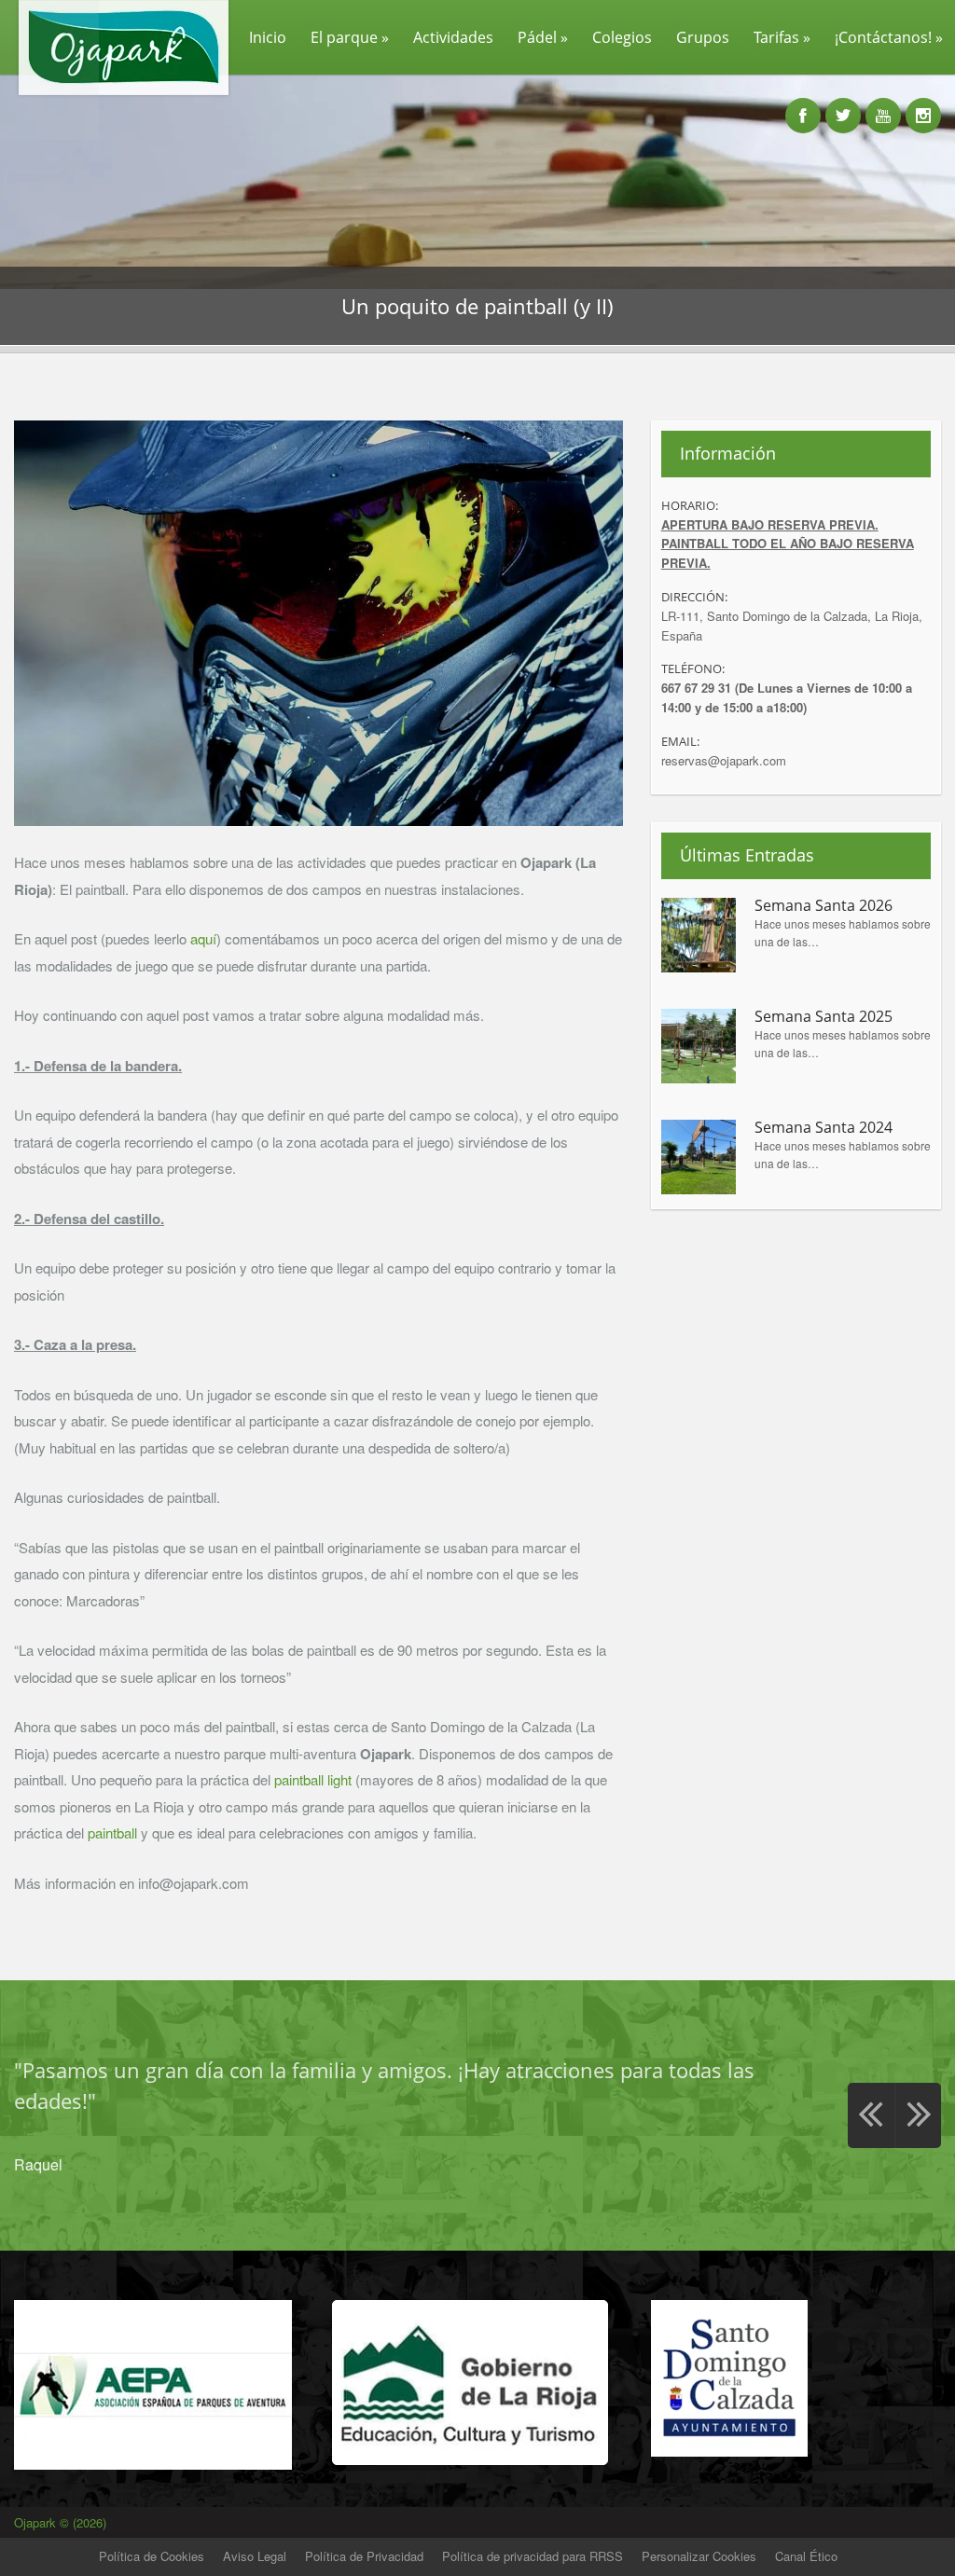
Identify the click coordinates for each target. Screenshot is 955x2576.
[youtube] (883, 105)
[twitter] (843, 105)
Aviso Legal (255, 2556)
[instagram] (923, 105)
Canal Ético (806, 2556)
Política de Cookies (152, 2556)
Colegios (622, 37)
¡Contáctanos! (889, 37)
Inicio (268, 37)
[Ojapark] (116, 94)
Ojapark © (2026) (62, 2522)
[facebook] (803, 105)
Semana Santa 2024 (824, 1128)
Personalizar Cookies (699, 2556)
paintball (112, 1832)
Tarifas (782, 37)
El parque (350, 37)
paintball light (313, 1779)
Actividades (453, 37)
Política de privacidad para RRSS (533, 2556)
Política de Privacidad (364, 2556)
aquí (203, 938)
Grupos (703, 37)
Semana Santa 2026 (824, 906)
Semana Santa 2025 (824, 1017)
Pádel (543, 37)
